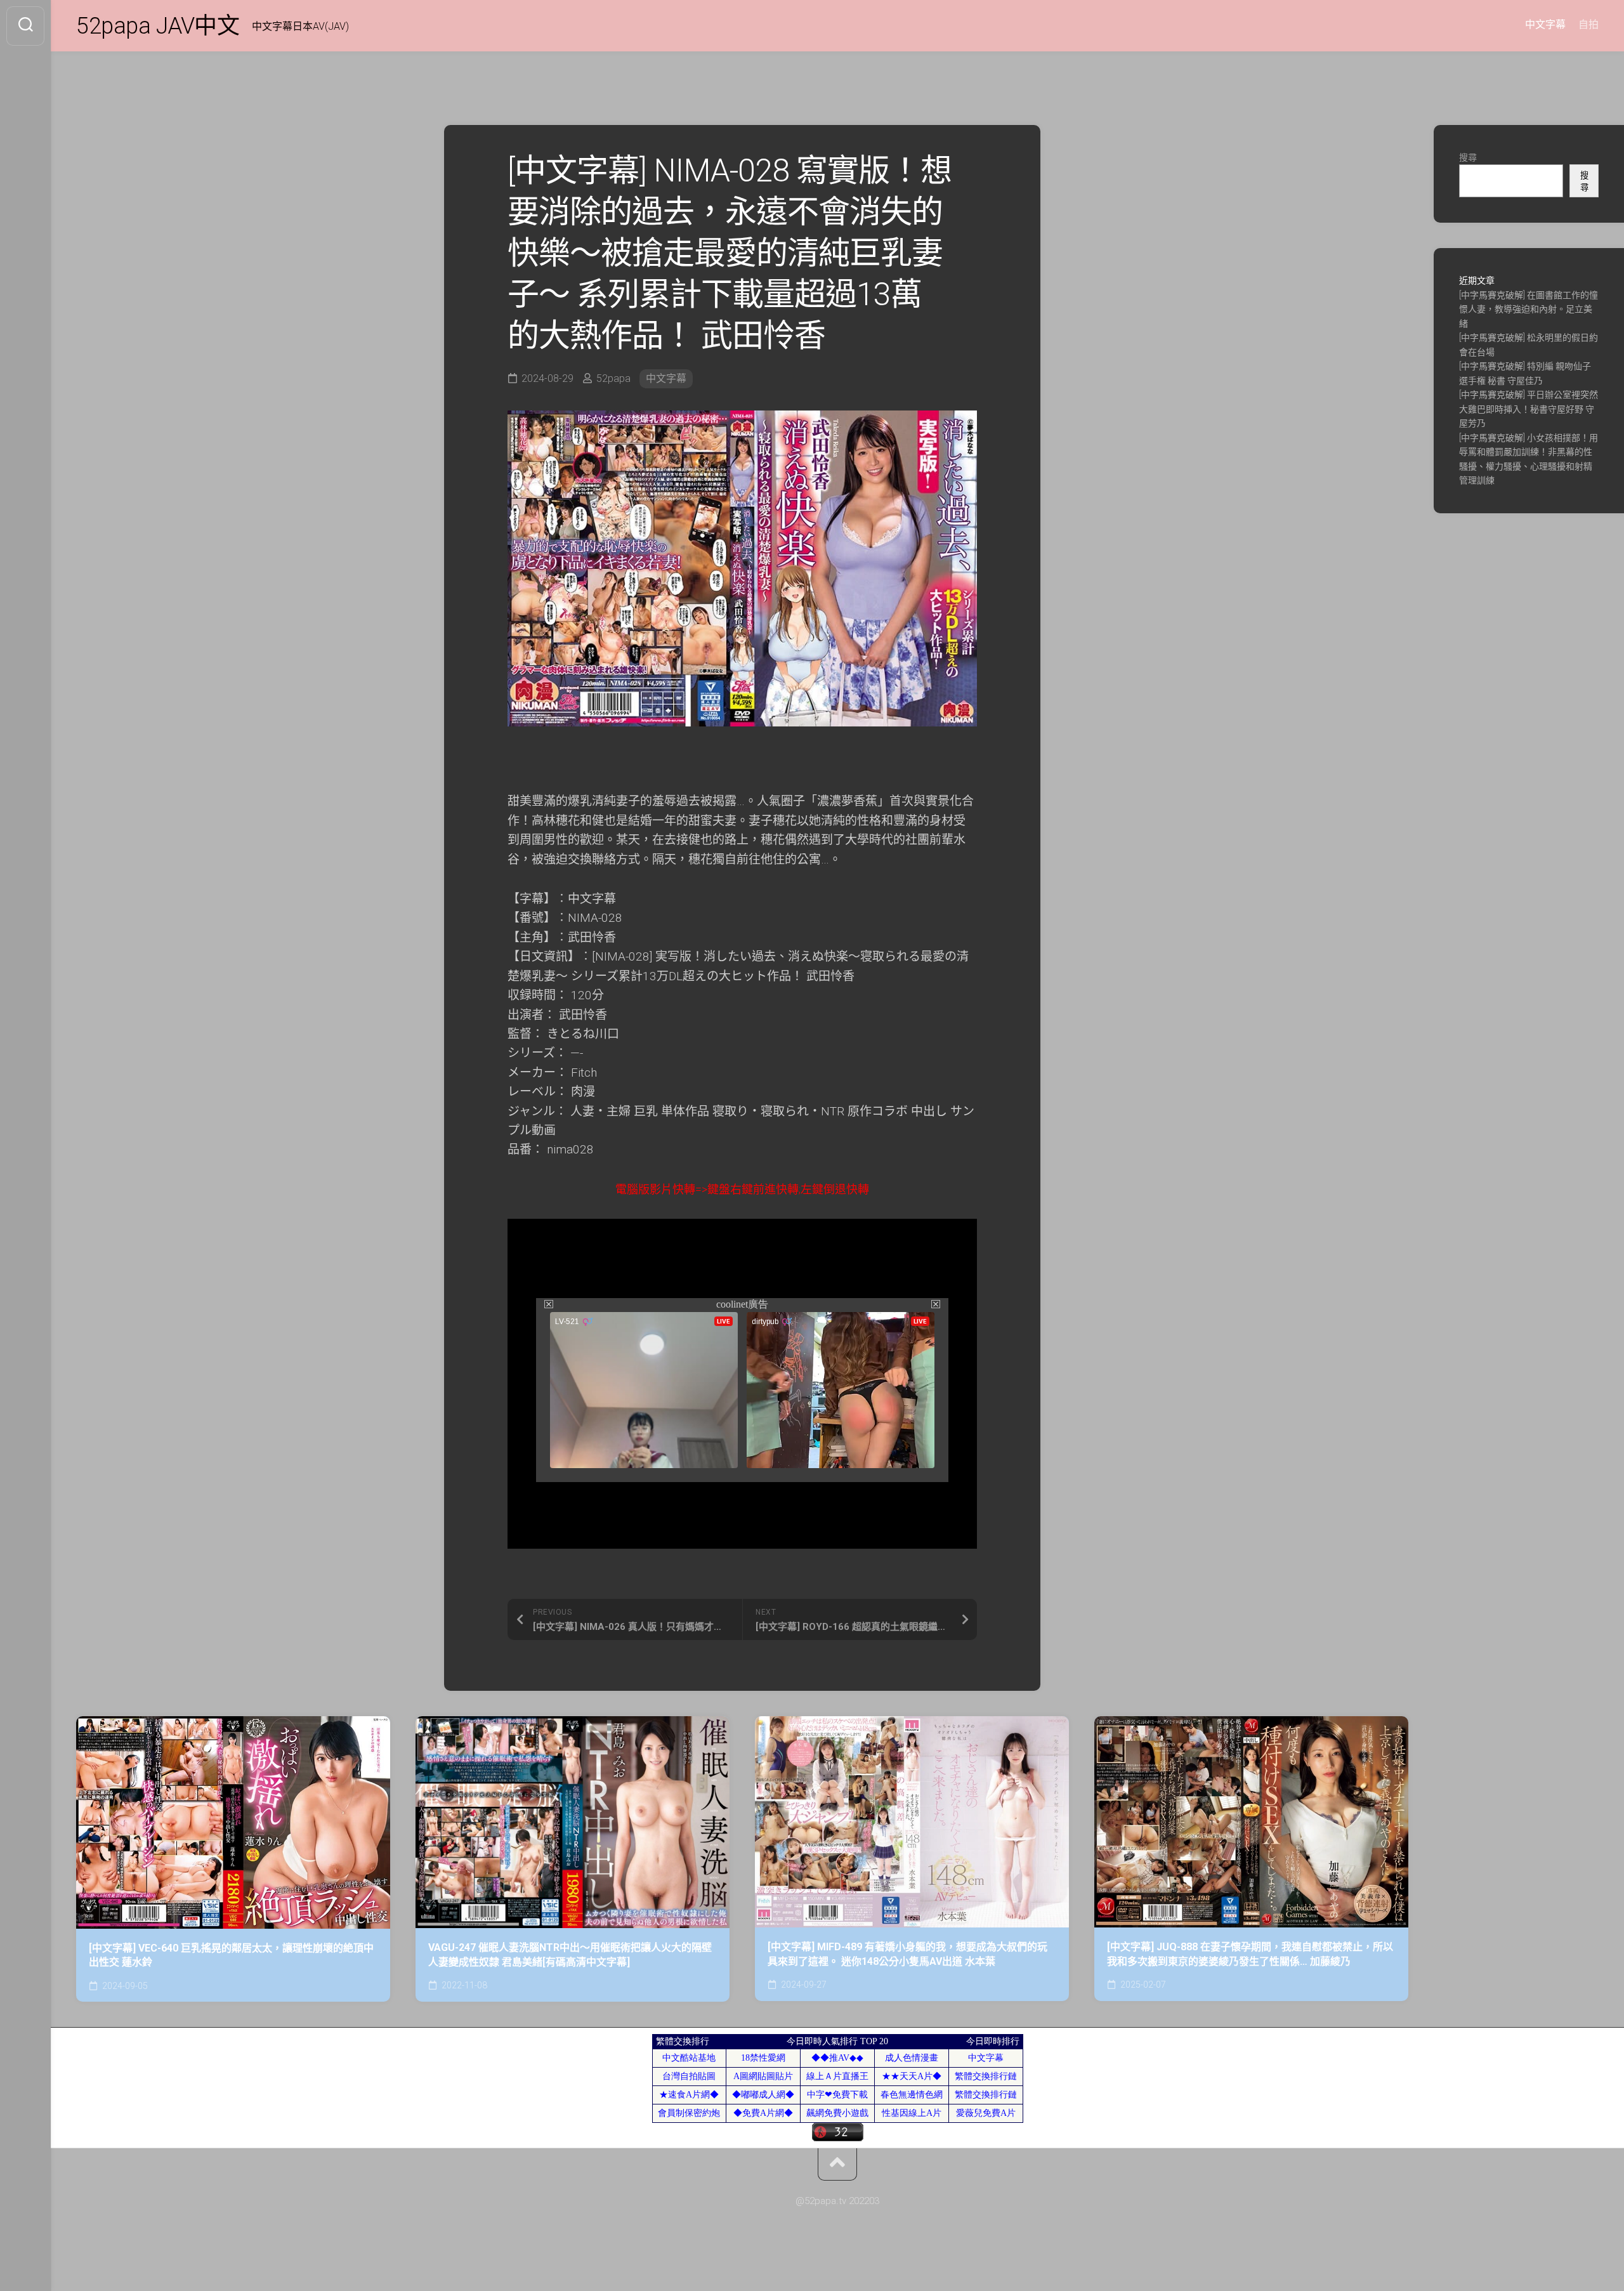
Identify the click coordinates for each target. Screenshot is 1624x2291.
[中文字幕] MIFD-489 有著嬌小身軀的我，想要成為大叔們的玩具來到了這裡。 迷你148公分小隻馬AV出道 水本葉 (907, 1954)
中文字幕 (1545, 24)
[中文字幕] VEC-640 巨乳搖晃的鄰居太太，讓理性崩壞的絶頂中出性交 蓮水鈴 (231, 1955)
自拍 (1588, 24)
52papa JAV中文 (158, 26)
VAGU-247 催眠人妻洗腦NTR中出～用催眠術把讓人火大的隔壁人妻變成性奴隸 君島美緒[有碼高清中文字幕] (570, 1955)
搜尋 (1468, 157)
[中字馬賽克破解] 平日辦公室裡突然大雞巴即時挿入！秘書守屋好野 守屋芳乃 (1529, 409)
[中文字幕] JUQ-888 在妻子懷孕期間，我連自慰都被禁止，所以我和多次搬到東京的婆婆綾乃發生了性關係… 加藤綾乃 (1250, 1954)
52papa (613, 378)
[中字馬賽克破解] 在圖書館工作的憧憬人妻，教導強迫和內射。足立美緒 (1529, 309)
